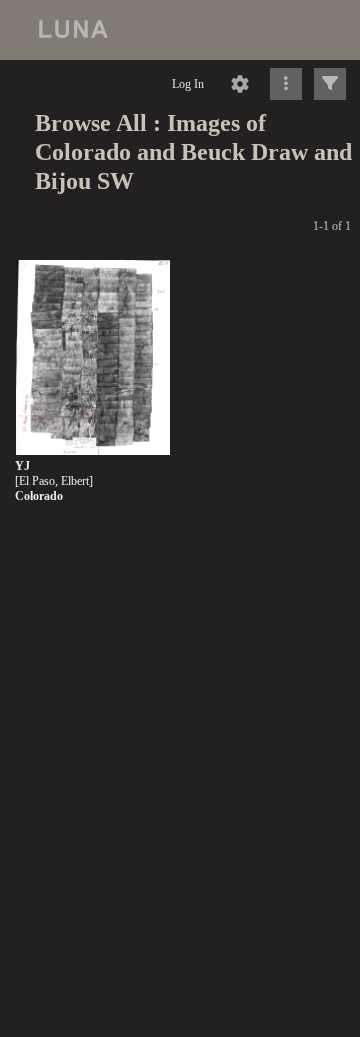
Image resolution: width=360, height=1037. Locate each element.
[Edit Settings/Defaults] (240, 84)
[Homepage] (180, 30)
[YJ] (93, 358)
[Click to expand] (330, 84)
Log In (188, 84)
